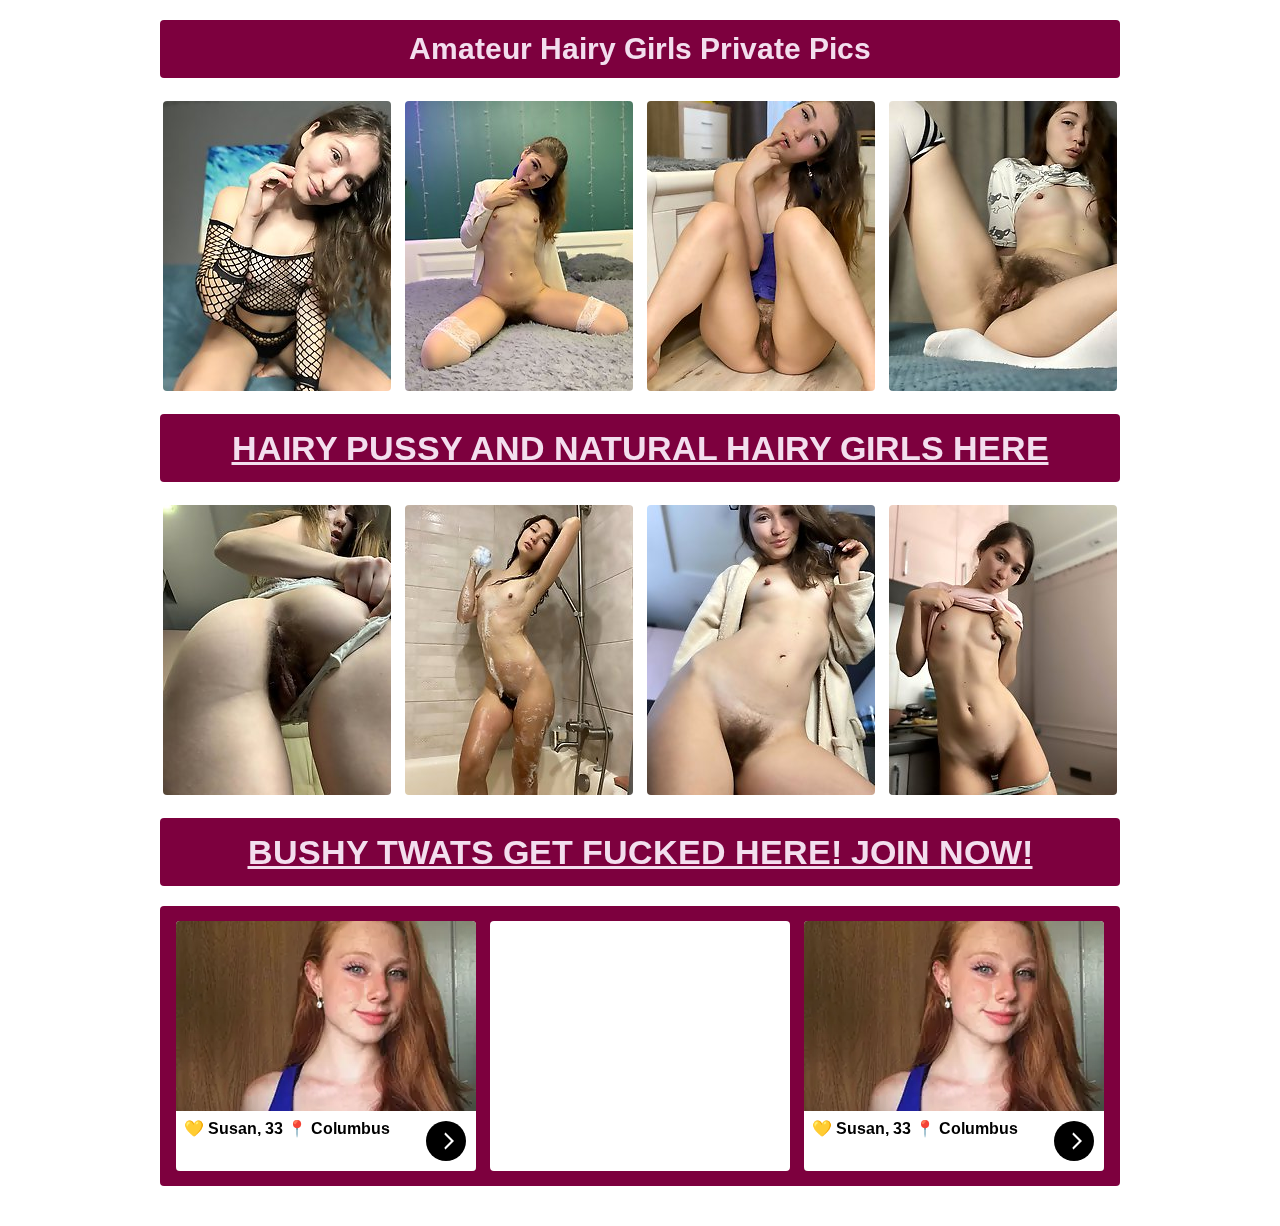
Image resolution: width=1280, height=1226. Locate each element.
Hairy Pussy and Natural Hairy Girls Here (640, 448)
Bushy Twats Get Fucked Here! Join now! (640, 852)
